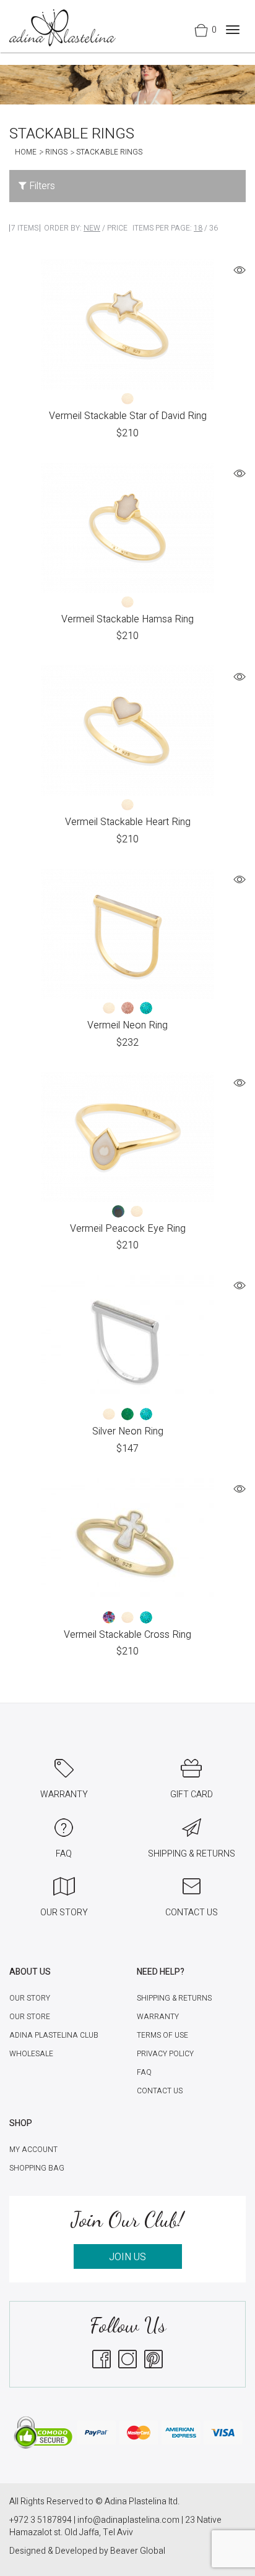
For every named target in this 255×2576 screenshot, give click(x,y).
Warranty (158, 2017)
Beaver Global (138, 2551)
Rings (56, 152)
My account (33, 2150)
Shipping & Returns (174, 1998)
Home (26, 152)
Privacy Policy (165, 2054)
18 (198, 228)
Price (117, 228)
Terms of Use (162, 2035)
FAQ (144, 2072)
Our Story (30, 1998)
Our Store (30, 2017)
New (92, 228)
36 (214, 228)
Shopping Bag (37, 2168)
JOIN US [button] (127, 2257)
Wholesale (31, 2054)
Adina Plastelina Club (54, 2035)
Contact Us (160, 2091)
